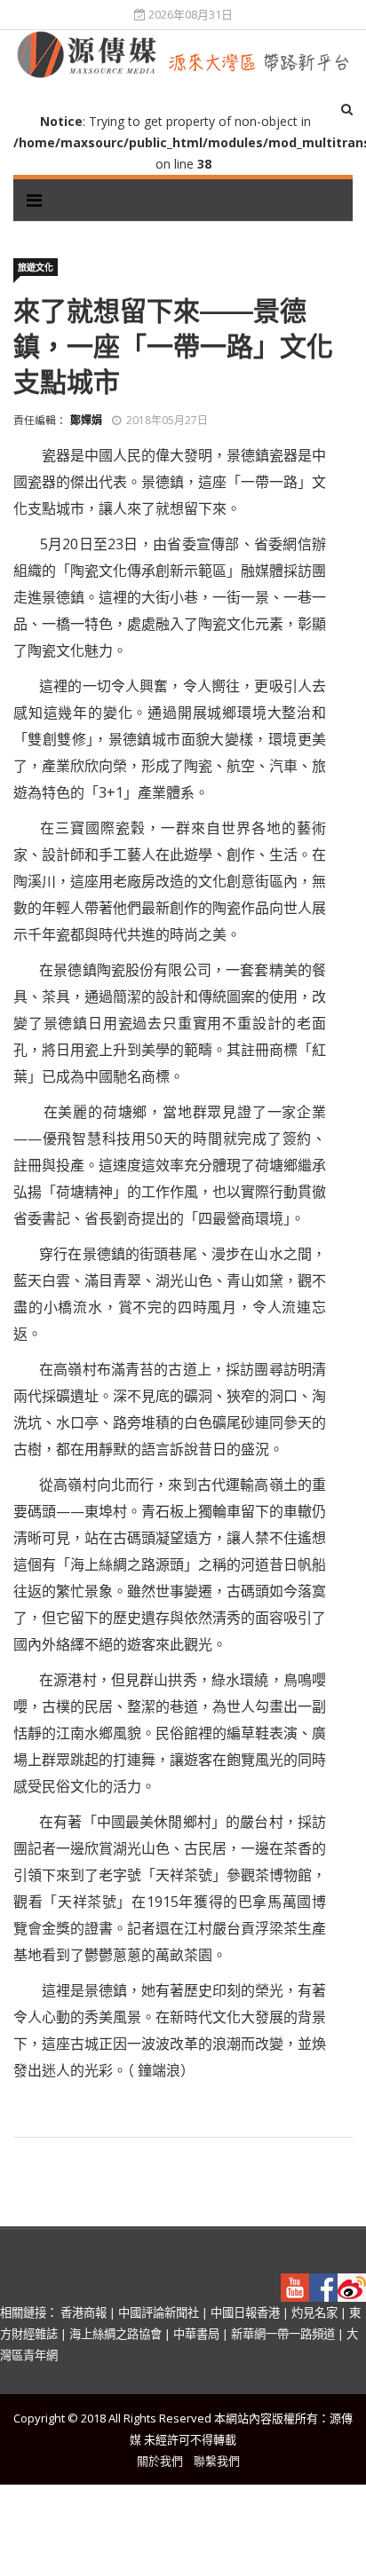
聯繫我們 (217, 2461)
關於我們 (160, 2461)
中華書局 (196, 2334)
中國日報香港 (245, 2312)
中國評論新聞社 (159, 2312)
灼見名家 (314, 2312)
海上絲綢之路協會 (115, 2334)
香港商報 (84, 2312)
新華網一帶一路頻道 (283, 2334)
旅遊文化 (36, 267)
